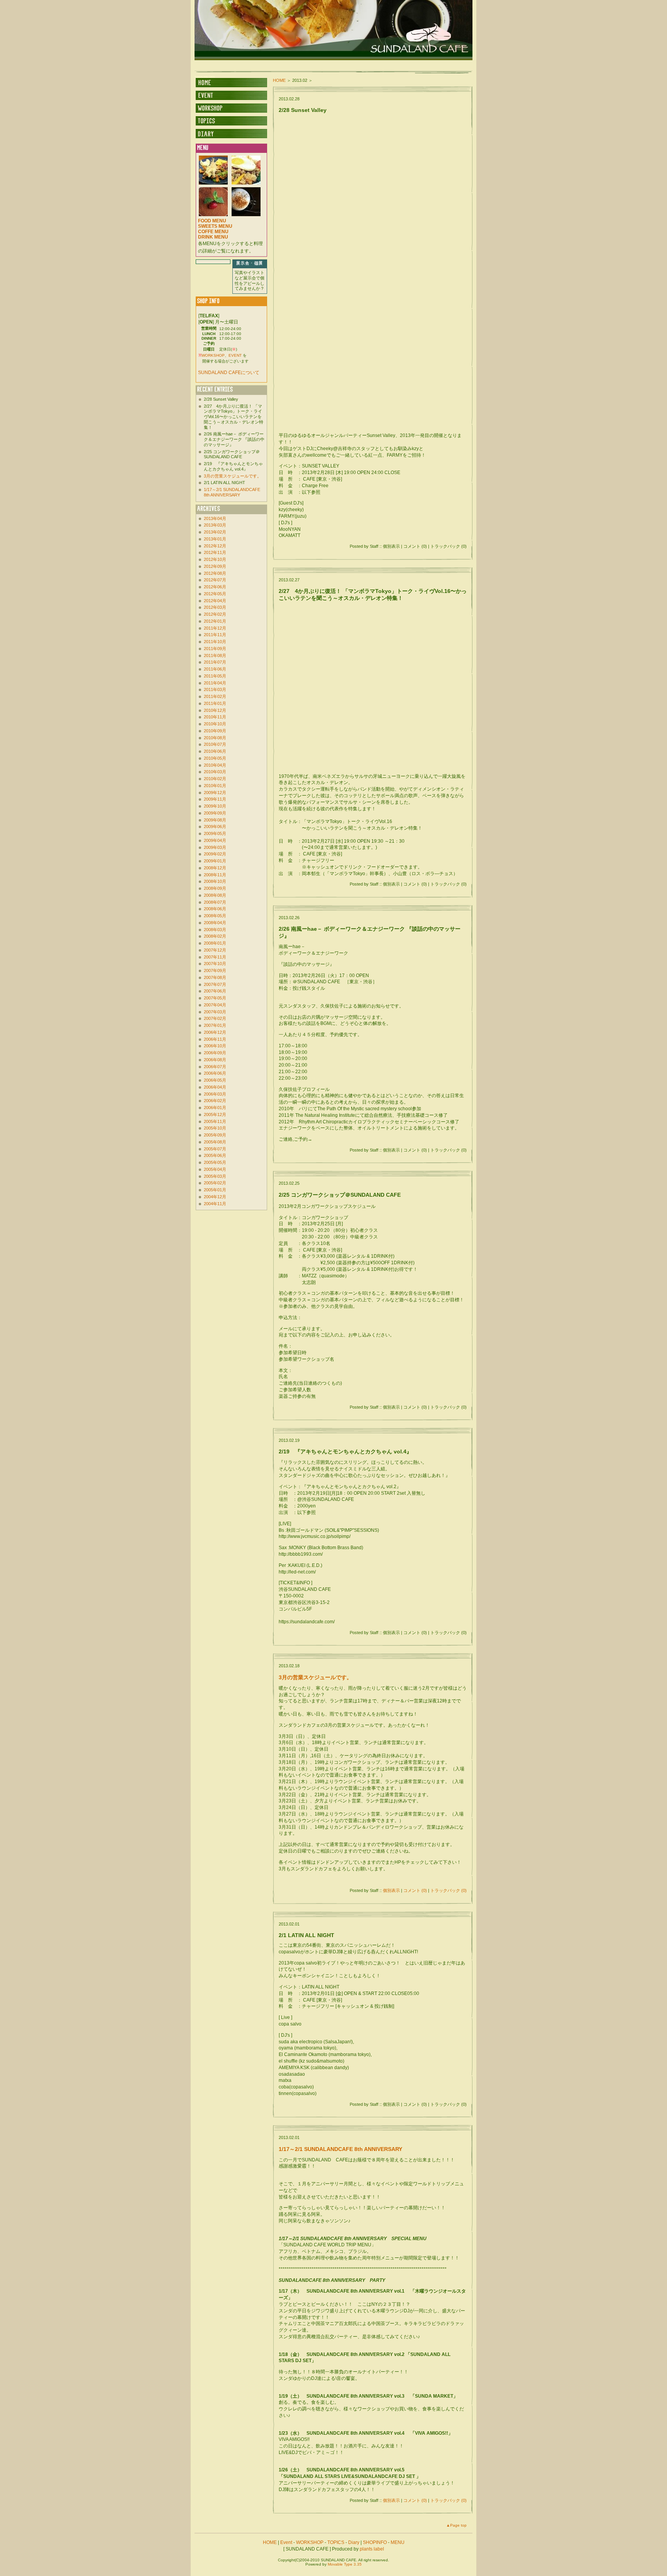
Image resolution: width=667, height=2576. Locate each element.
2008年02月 (215, 936)
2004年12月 (215, 1197)
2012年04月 (215, 601)
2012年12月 (215, 546)
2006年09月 (215, 1053)
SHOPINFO (375, 2542)
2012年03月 (215, 607)
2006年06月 (215, 1073)
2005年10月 (215, 1128)
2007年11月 (215, 957)
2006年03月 (215, 1094)
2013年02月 (215, 532)
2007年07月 (215, 984)
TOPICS (336, 2542)
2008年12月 (215, 868)
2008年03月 (215, 930)
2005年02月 (215, 1183)
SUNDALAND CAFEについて (229, 373)
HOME (279, 80)
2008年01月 (215, 943)
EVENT (235, 355)
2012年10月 (215, 559)
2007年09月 (215, 970)
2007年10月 (215, 964)
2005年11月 (215, 1121)
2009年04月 (215, 840)
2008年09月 (215, 888)
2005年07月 (215, 1149)
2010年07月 (215, 744)
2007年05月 (215, 998)
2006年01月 (215, 1108)
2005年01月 (215, 1190)
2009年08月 (215, 820)
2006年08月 (215, 1060)
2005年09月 (215, 1135)
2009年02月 (215, 854)
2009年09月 (215, 813)
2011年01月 (215, 703)
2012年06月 (215, 587)
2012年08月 (215, 573)
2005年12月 (215, 1114)
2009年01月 (215, 861)
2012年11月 (215, 552)
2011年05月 (215, 676)
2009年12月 (215, 793)
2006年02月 (215, 1101)
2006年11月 (215, 1039)
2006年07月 (215, 1067)
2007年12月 (215, 950)
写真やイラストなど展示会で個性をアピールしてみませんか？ (250, 280)
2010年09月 (215, 731)
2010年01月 (215, 786)
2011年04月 (215, 683)
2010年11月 (215, 717)
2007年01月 (215, 1025)
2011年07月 (215, 662)
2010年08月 (215, 738)
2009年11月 (215, 799)
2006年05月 (215, 1080)
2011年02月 (215, 696)
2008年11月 (215, 875)
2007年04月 (215, 1005)
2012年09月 (215, 566)
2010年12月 (215, 710)
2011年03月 (215, 689)
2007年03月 (215, 1012)
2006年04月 (215, 1087)
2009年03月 (215, 847)
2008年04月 (215, 923)
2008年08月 (215, 895)
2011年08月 (215, 655)
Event (286, 2542)
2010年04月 (215, 765)
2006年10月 (215, 1046)
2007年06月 (215, 991)
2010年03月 (215, 772)
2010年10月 (215, 724)
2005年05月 (215, 1162)
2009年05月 (215, 833)
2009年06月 (215, 826)
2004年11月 (215, 1204)
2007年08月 (215, 977)
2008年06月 (215, 909)
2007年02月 (215, 1018)
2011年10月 (215, 642)
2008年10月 (215, 881)
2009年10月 (215, 806)
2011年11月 (215, 635)
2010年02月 (215, 779)
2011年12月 (215, 628)
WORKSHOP (213, 355)
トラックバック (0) (449, 1890)
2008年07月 (215, 902)
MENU (398, 2542)
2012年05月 (215, 594)
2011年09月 (215, 649)
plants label (372, 2549)
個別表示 (391, 1890)
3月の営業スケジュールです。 (315, 1677)
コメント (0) (415, 1890)
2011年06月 (215, 669)
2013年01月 (215, 539)
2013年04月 (215, 518)
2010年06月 (215, 751)
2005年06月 (215, 1155)
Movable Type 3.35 (345, 2564)
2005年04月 (215, 1169)
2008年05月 (215, 916)
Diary (354, 2542)
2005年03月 (215, 1176)
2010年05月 (215, 758)
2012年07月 (215, 580)
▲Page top (456, 2525)
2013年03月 (215, 525)
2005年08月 (215, 1142)
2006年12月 (215, 1032)
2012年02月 (215, 614)
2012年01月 (215, 621)
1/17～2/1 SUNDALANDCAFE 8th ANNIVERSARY (340, 2149)
